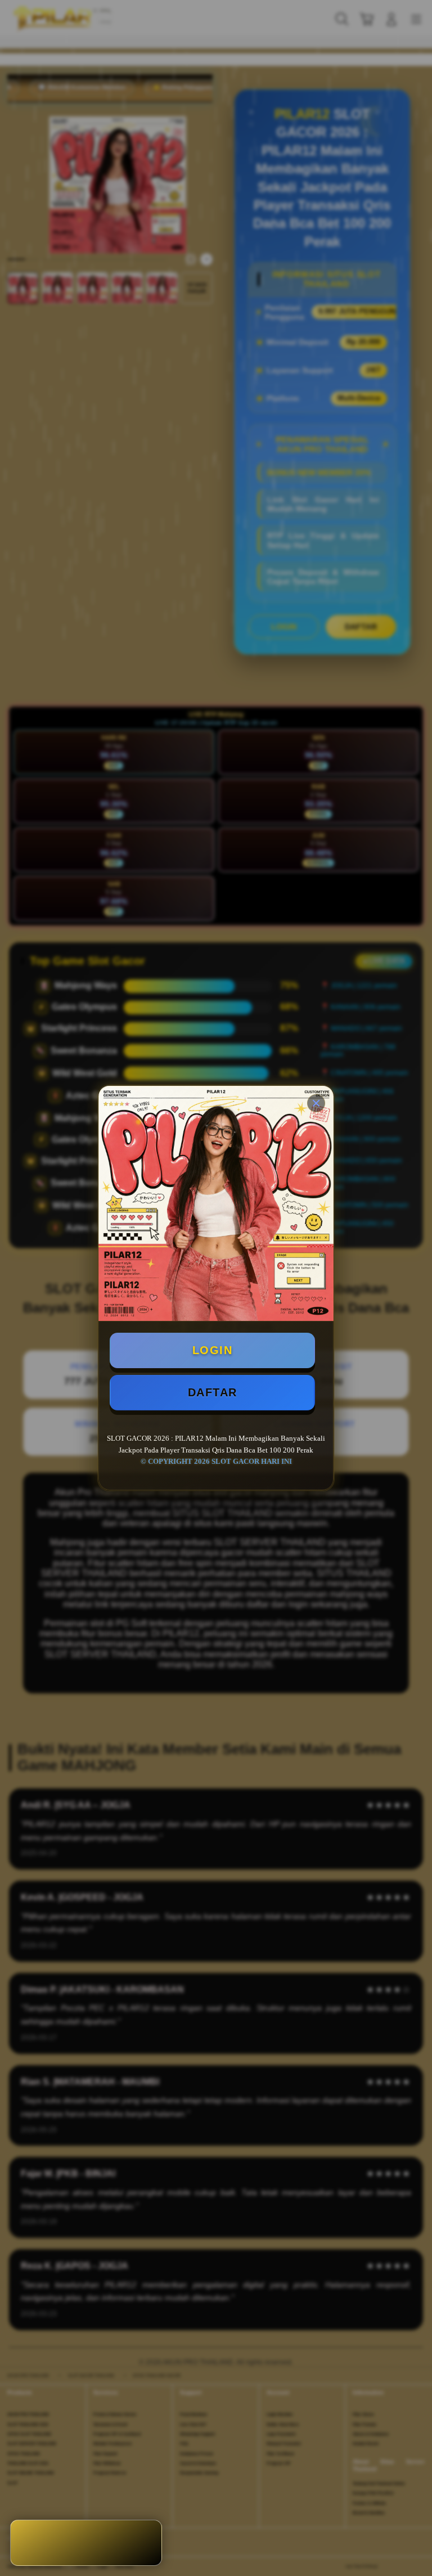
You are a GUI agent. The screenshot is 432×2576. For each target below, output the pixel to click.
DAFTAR (213, 1392)
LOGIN (213, 1350)
